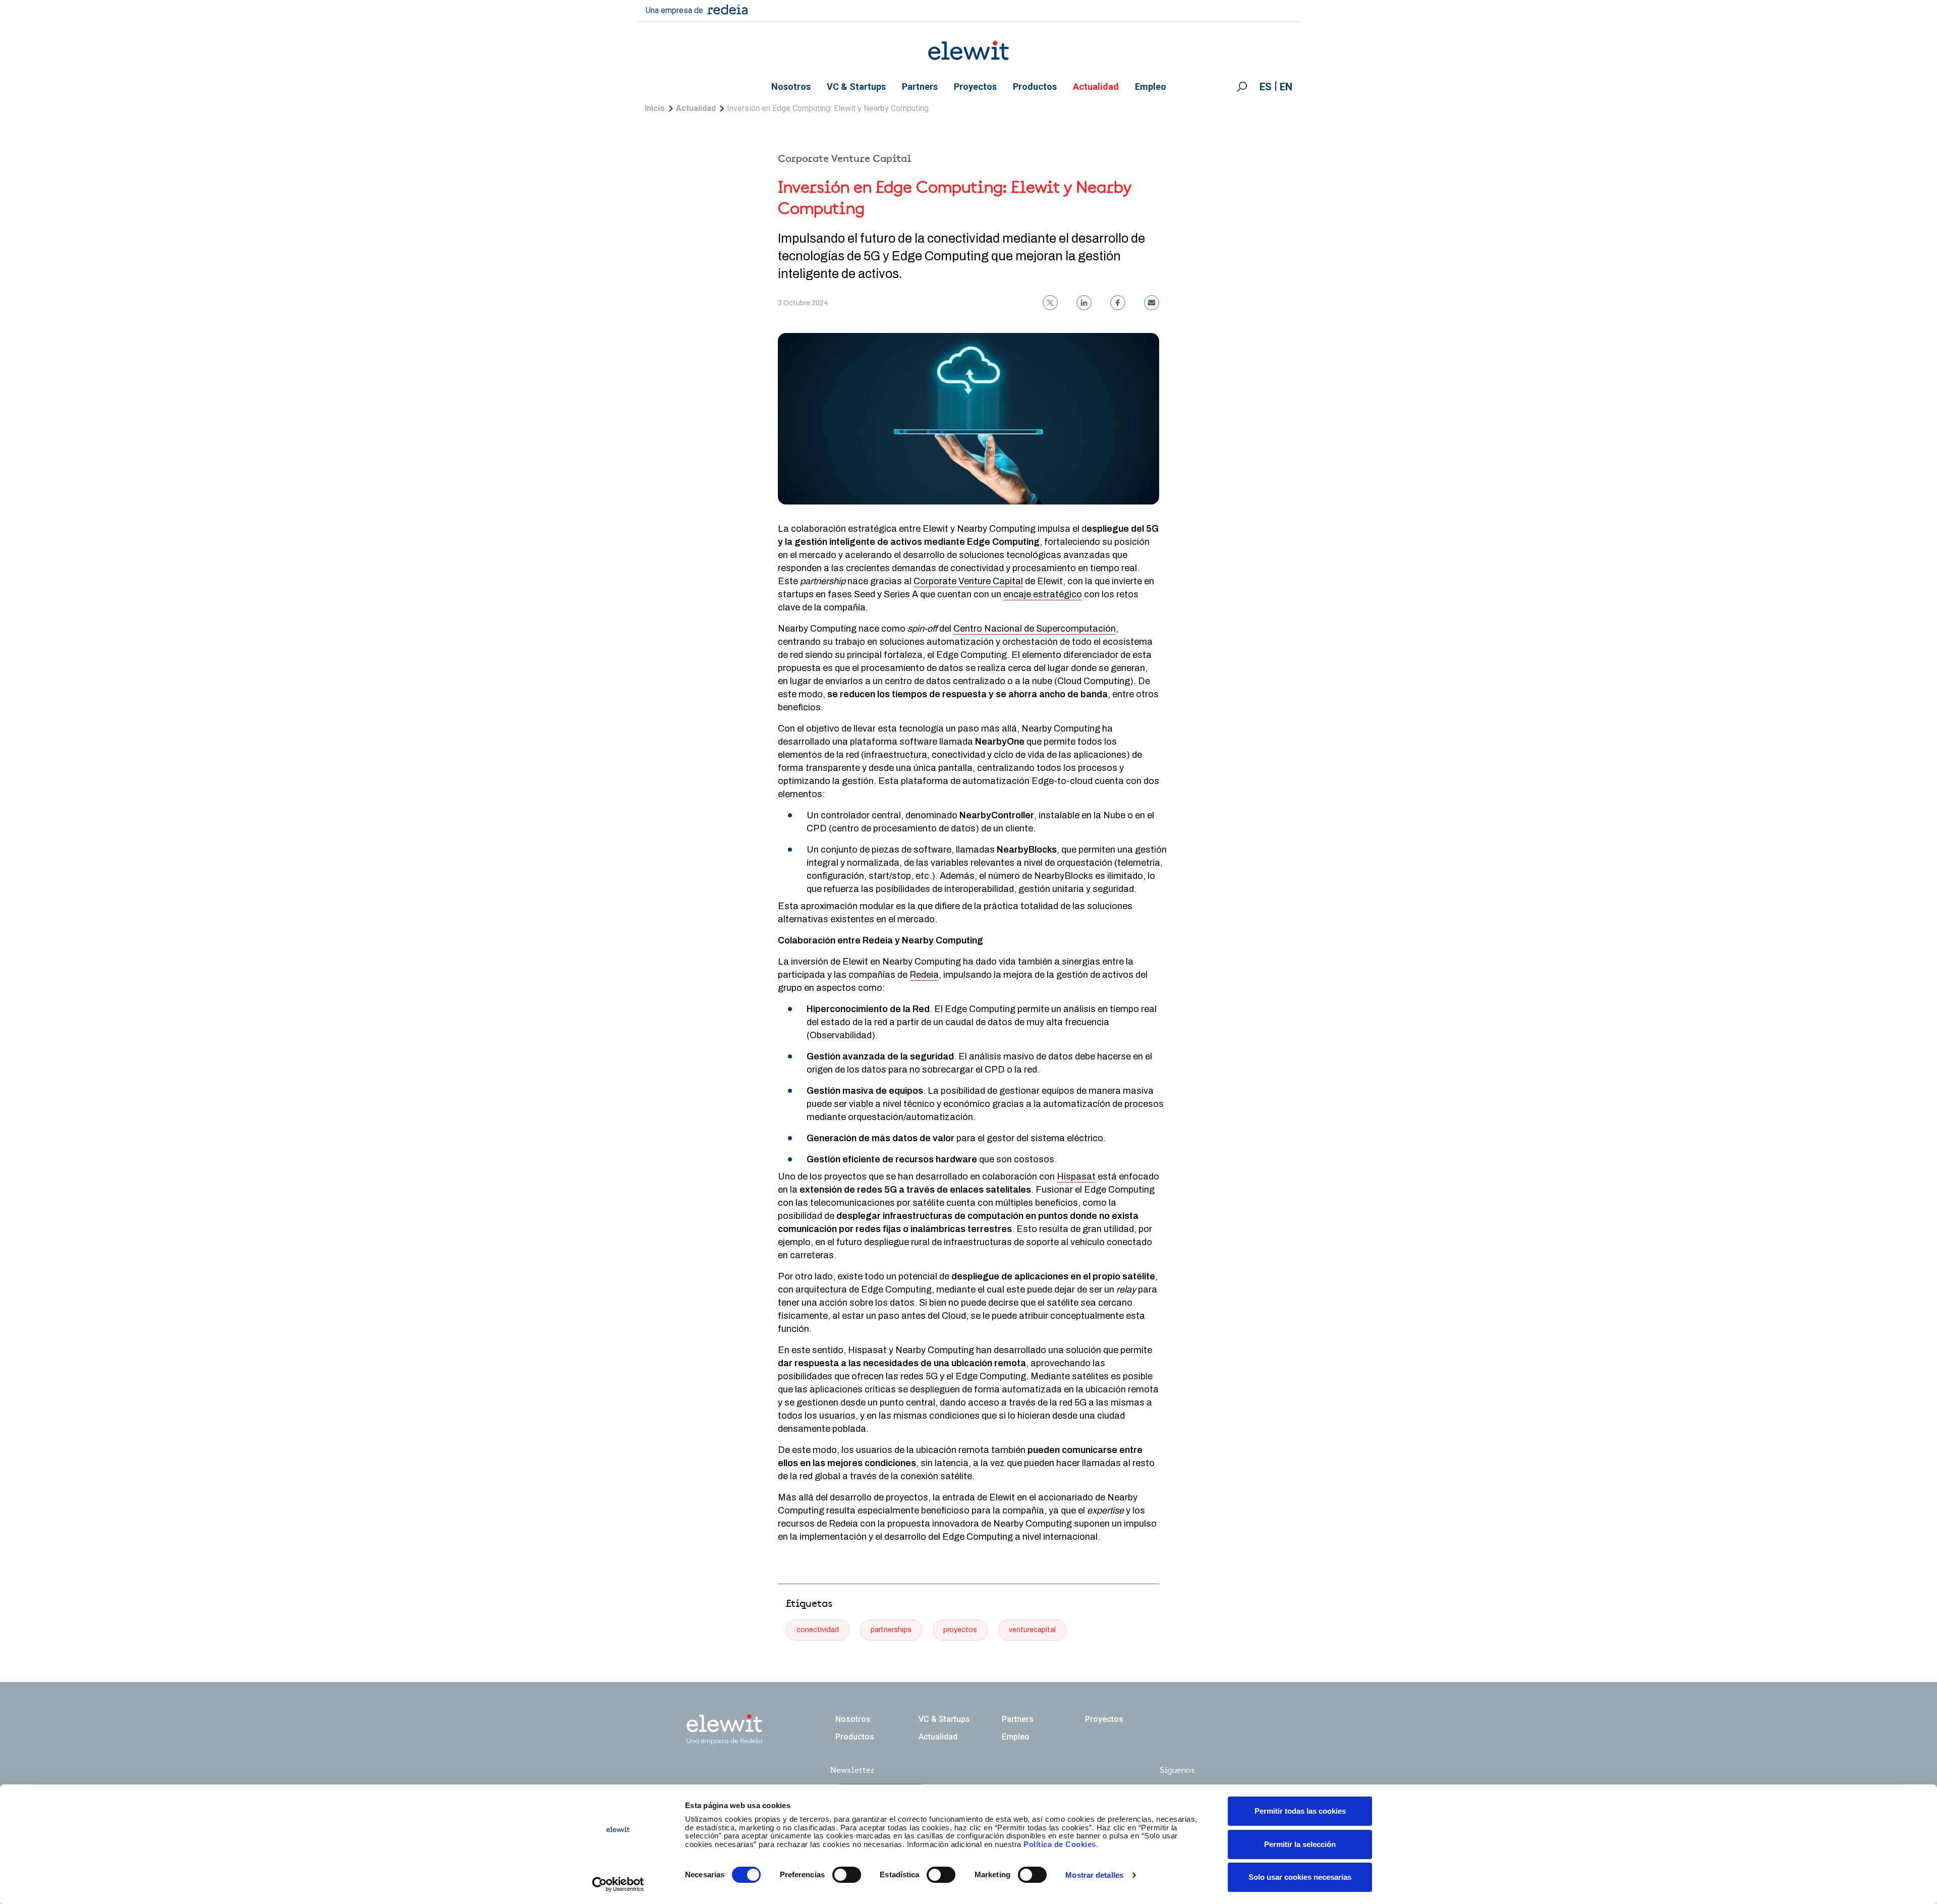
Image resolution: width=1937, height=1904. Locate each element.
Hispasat (1076, 1177)
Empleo (1151, 87)
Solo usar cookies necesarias (1300, 1877)
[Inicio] (968, 50)
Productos (1035, 87)
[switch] (847, 1875)
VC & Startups (856, 87)
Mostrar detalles (1094, 1875)
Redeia (924, 975)
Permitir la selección (1300, 1844)
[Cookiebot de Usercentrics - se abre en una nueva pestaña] (618, 1884)
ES (1266, 87)
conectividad (818, 1630)
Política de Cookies (1060, 1844)
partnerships (891, 1630)
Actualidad (1096, 87)
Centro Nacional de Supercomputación (1035, 629)
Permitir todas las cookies (1300, 1811)
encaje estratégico (1043, 594)
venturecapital (1032, 1630)
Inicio (655, 108)
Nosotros (791, 87)
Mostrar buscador (1242, 87)
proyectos (960, 1630)
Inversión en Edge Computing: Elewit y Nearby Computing (828, 108)
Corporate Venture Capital (968, 581)
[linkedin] (1084, 303)
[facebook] (1118, 303)
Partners (920, 87)
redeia (727, 9)
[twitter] (1050, 303)
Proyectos (975, 87)
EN (1286, 87)
